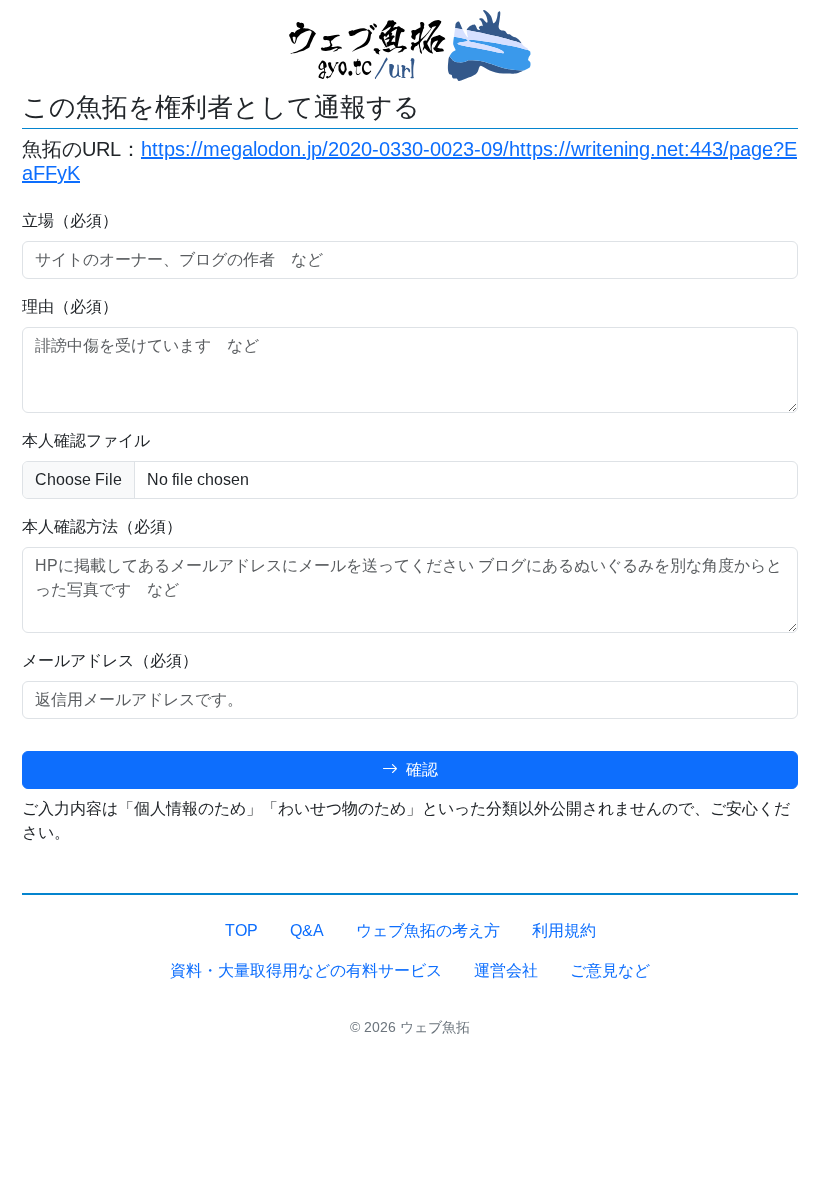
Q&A (307, 930)
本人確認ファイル (86, 440)
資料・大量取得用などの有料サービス (306, 970)
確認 (420, 769)
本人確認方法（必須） (102, 526)
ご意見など (610, 970)
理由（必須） (70, 306)
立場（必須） (70, 220)
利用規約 (564, 930)
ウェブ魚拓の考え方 (428, 930)
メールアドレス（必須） (110, 660)
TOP (241, 930)
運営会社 (506, 970)
